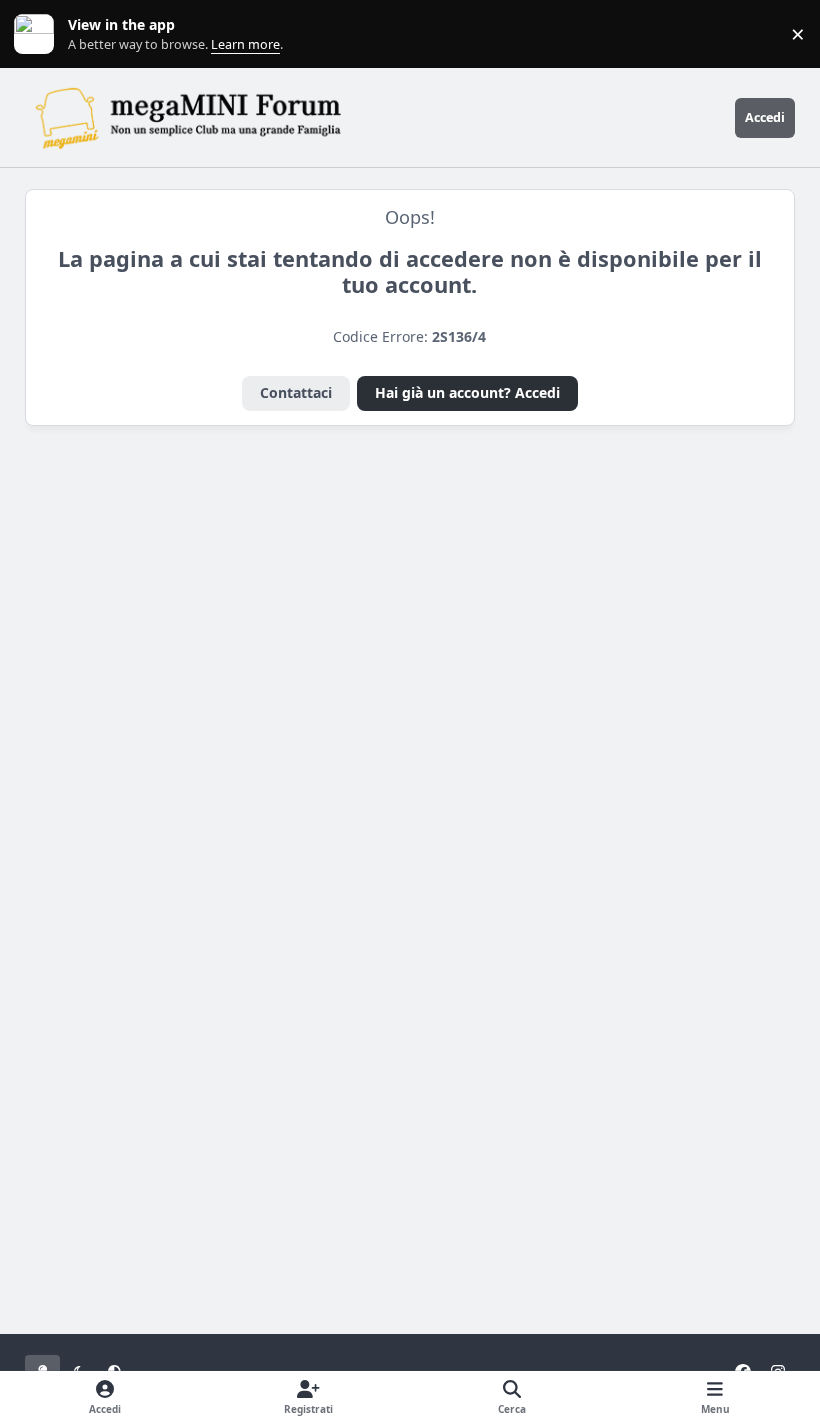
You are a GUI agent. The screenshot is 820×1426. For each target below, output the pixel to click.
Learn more (38, 34)
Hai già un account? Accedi (467, 392)
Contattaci (296, 392)
